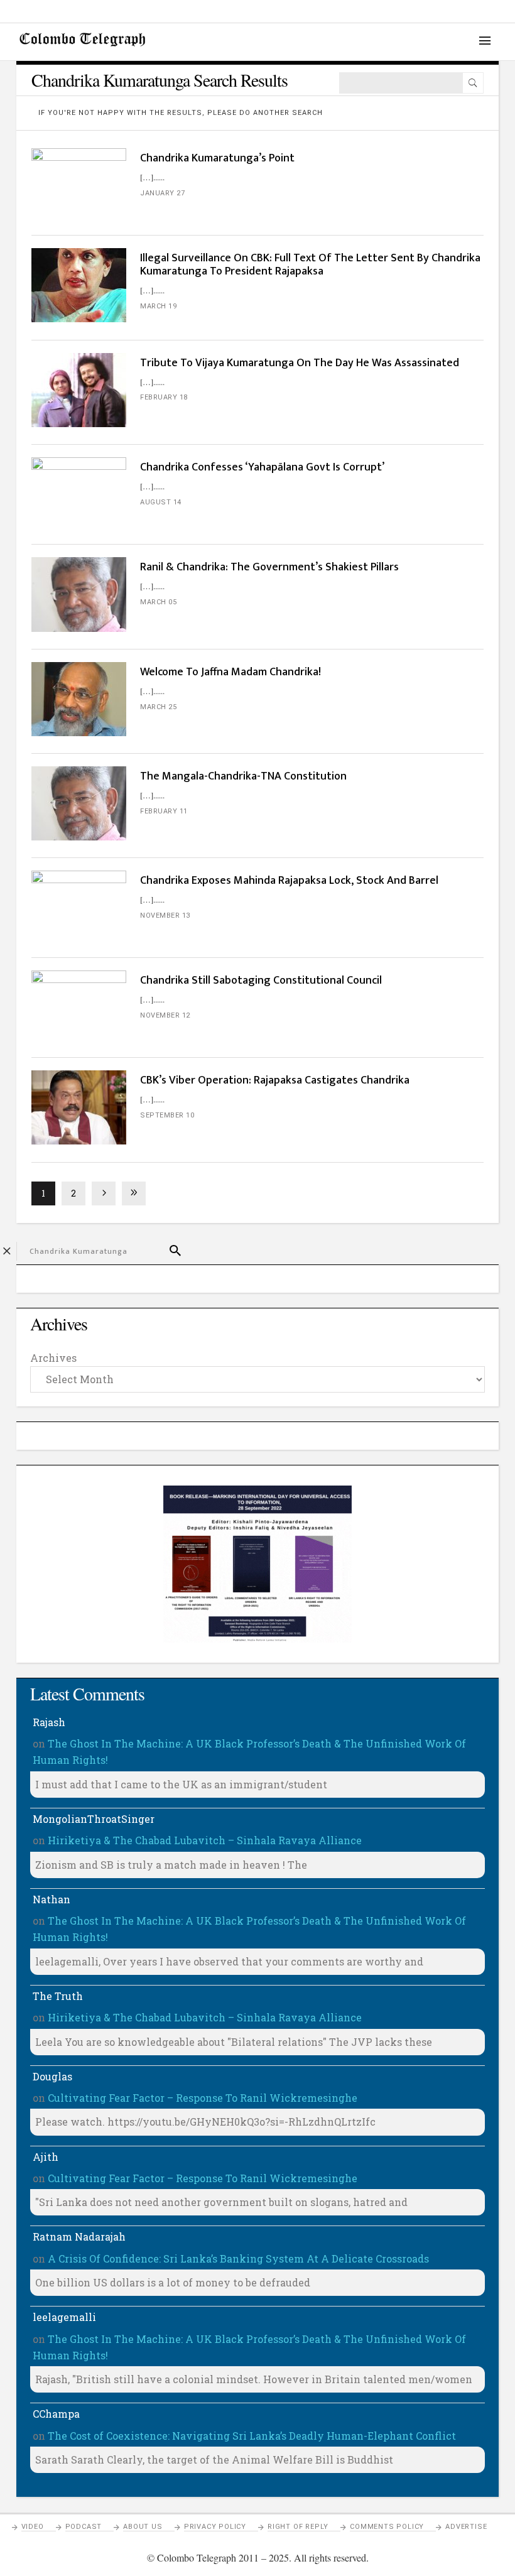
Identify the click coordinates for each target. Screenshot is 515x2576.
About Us (143, 2527)
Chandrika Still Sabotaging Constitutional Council (261, 981)
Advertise (466, 2527)
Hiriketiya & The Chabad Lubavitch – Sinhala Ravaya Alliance (205, 1840)
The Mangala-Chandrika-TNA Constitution (243, 776)
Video (33, 2527)
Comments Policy (387, 2527)
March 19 (158, 306)
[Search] (473, 83)
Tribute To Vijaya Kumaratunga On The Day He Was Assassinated (300, 363)
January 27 (162, 193)
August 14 (161, 502)
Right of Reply (298, 2527)
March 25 (158, 707)
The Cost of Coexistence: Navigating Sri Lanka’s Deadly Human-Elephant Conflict (252, 2436)
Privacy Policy (215, 2527)
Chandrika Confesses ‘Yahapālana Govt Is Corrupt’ (262, 467)
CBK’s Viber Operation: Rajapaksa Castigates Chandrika (275, 1080)
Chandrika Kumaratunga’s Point (217, 158)
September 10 (167, 1115)
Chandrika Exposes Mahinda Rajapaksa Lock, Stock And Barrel (289, 881)
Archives (53, 1358)
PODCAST (84, 2527)
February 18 (164, 397)
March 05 (158, 602)
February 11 (164, 811)
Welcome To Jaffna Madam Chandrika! (230, 672)
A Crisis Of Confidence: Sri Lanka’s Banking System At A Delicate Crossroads (238, 2258)
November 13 (165, 916)
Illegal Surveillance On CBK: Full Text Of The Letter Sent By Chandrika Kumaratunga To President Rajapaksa (310, 265)
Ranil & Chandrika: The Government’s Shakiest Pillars (269, 567)
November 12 (165, 1015)
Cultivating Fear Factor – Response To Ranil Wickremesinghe (203, 2098)
